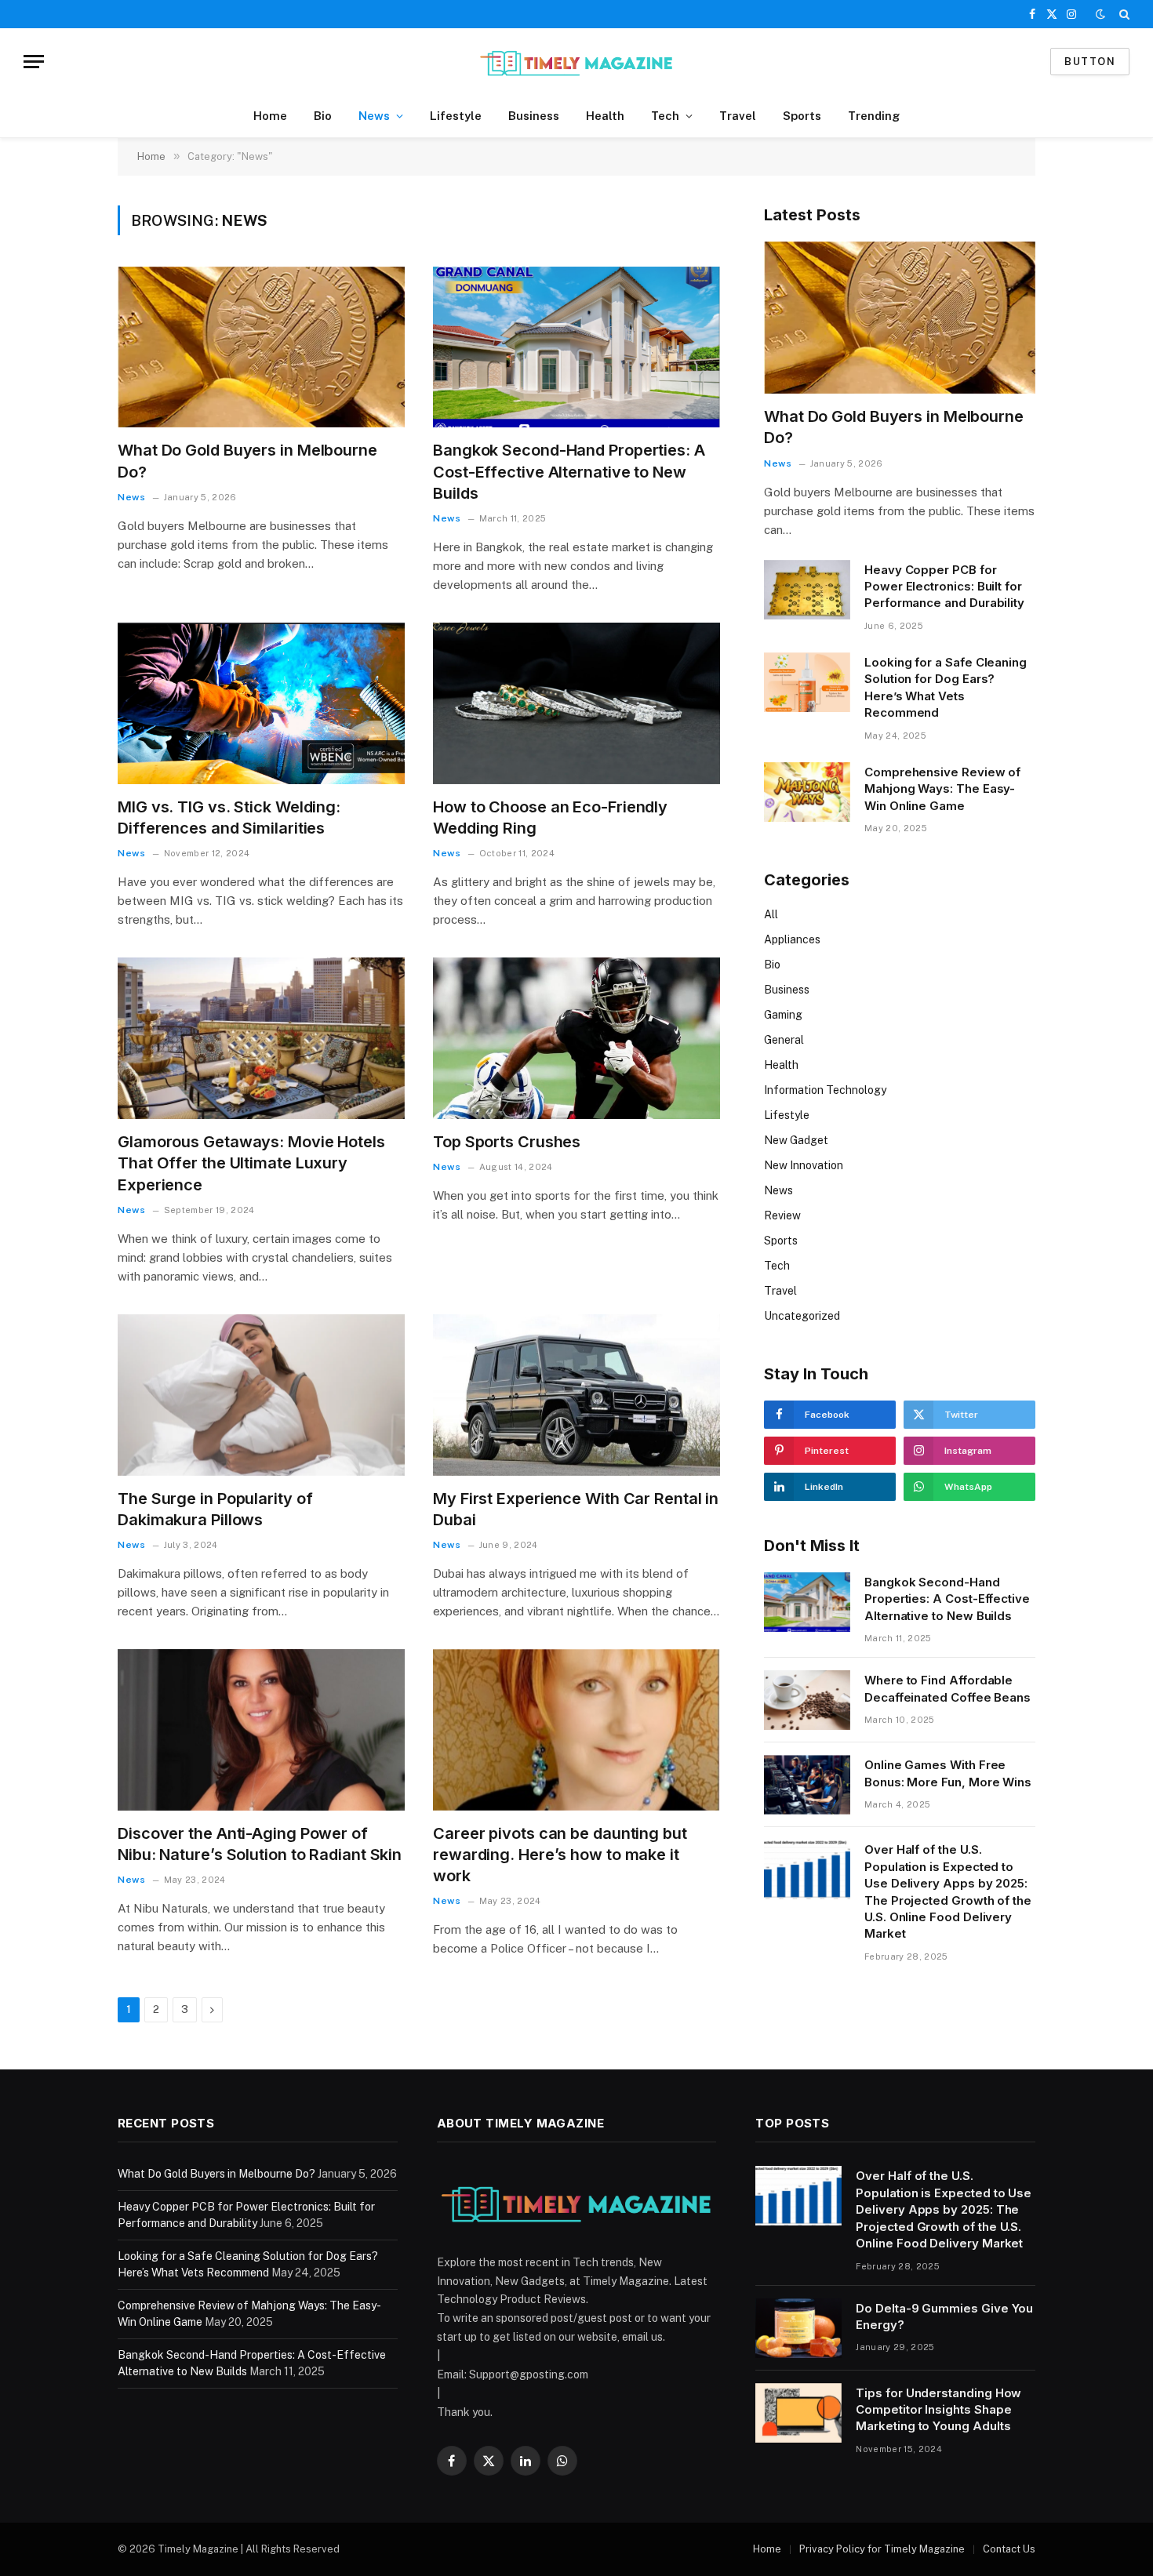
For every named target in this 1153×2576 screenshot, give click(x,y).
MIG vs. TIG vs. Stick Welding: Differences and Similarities (229, 817)
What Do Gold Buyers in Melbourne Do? (247, 461)
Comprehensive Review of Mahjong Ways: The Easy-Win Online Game (942, 789)
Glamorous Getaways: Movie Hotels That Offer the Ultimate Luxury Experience (251, 1163)
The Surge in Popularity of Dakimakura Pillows (215, 1509)
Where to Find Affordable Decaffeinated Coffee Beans (947, 1688)
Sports (802, 116)
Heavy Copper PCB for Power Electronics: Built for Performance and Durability (944, 587)
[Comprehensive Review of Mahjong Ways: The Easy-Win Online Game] (807, 792)
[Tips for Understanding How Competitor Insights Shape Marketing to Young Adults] (798, 2413)
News (374, 116)
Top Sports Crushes (507, 1142)
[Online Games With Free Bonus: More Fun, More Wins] (807, 1785)
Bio (323, 116)
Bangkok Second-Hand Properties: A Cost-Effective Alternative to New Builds (569, 471)
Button (1090, 62)
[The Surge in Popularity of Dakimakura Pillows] (261, 1395)
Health (605, 116)
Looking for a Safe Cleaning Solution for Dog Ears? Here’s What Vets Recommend (946, 687)
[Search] (1123, 14)
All (771, 914)
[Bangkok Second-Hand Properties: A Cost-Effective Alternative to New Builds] (576, 347)
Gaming (783, 1015)
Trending (874, 116)
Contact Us (1009, 2549)
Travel (738, 116)
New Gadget (796, 1140)
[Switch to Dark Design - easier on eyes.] (1100, 14)
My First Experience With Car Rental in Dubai (576, 1509)
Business (534, 116)
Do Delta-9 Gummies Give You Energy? (944, 2316)
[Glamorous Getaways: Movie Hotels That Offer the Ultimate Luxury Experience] (261, 1038)
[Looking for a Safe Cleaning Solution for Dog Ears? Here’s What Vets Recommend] (807, 682)
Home (270, 116)
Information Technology (825, 1090)
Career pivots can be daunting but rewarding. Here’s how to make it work (560, 1855)
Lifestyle (456, 116)
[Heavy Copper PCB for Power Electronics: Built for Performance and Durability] (807, 590)
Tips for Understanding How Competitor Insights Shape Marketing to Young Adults (938, 2410)
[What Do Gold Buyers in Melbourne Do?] (261, 347)
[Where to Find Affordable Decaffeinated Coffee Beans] (807, 1700)
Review (782, 1215)
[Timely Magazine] (576, 62)
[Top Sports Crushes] (576, 1038)
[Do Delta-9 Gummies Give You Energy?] (798, 2328)
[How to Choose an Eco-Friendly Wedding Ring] (576, 703)
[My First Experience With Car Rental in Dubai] (576, 1395)
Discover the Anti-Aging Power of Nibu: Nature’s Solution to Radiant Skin (260, 1844)
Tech (665, 116)
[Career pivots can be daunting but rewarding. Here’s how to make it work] (576, 1730)
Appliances (792, 939)
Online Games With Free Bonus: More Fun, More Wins (948, 1773)
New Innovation (804, 1165)
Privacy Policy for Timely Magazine (882, 2549)
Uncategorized (802, 1316)
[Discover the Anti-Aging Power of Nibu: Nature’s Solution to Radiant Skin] (261, 1730)
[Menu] (34, 62)
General (784, 1040)
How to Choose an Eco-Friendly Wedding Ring (550, 817)
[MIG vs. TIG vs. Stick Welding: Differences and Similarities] (261, 703)
